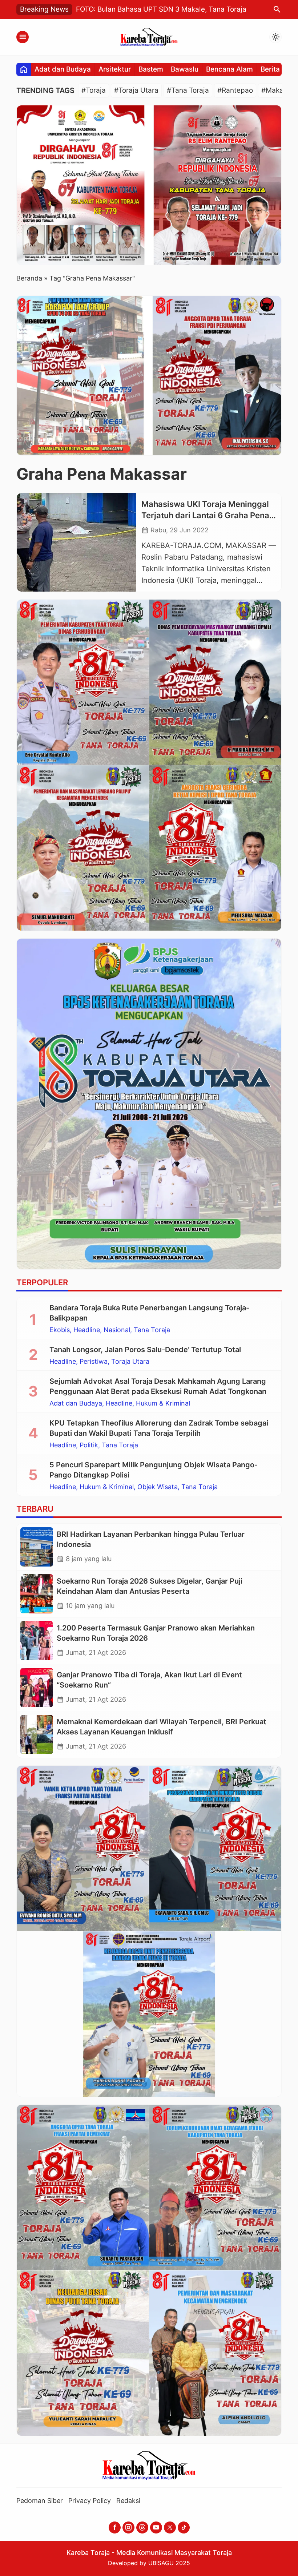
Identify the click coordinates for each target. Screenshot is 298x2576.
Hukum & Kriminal (163, 1403)
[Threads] (142, 2527)
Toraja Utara (130, 1362)
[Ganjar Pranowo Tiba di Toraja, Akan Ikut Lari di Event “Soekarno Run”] (37, 1688)
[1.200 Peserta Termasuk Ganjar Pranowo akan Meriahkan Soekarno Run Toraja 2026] (37, 1641)
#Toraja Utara (136, 90)
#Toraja (94, 90)
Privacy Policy (90, 2501)
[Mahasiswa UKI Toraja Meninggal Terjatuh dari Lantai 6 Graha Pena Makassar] (76, 543)
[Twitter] (170, 2527)
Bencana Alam (229, 69)
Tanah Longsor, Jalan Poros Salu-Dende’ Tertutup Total (145, 1350)
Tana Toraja (152, 1330)
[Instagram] (128, 2527)
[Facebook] (115, 2527)
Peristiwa (94, 1362)
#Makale (275, 90)
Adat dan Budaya (63, 69)
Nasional (117, 1330)
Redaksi (128, 2501)
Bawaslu (185, 69)
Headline (87, 1330)
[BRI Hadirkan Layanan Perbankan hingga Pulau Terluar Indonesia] (37, 1547)
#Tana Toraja (188, 90)
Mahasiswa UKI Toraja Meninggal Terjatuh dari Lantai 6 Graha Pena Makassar (205, 515)
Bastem (151, 69)
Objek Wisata (158, 1487)
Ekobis (60, 1330)
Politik (89, 1445)
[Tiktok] (184, 2527)
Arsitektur (115, 69)
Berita (270, 69)
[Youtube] (156, 2527)
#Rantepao (235, 90)
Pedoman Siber (40, 2501)
